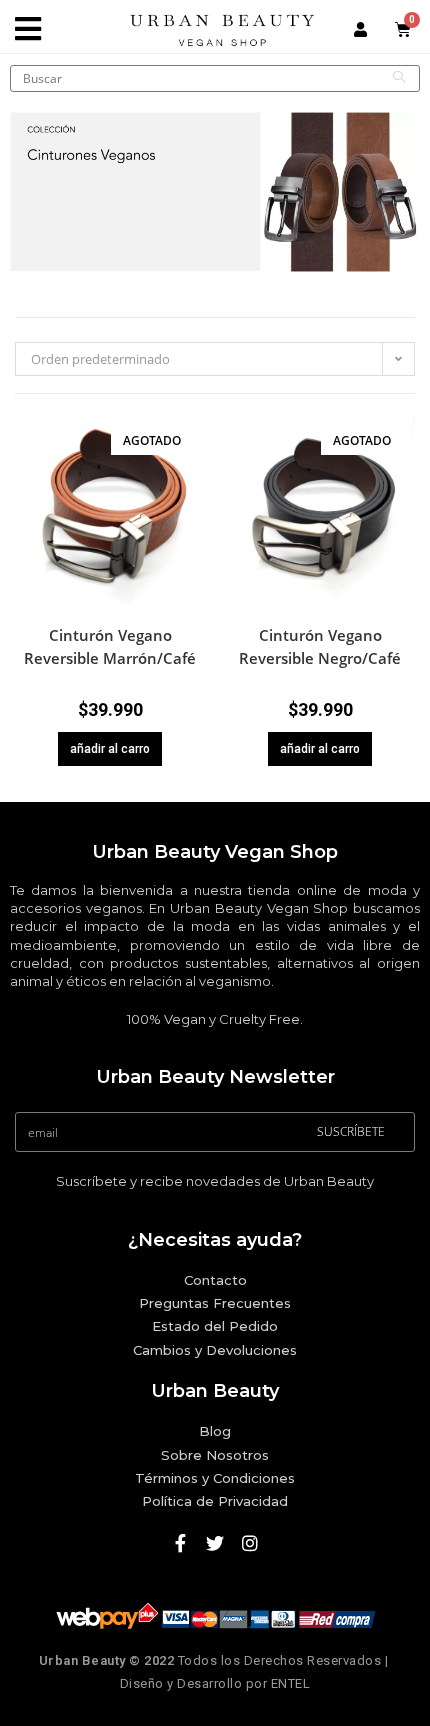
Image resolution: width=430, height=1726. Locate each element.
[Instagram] (250, 1543)
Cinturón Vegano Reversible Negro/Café (320, 646)
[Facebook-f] (180, 1543)
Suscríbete (351, 1131)
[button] (193, 462)
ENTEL (291, 1683)
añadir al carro (110, 749)
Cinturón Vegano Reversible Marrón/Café (110, 646)
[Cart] (403, 29)
